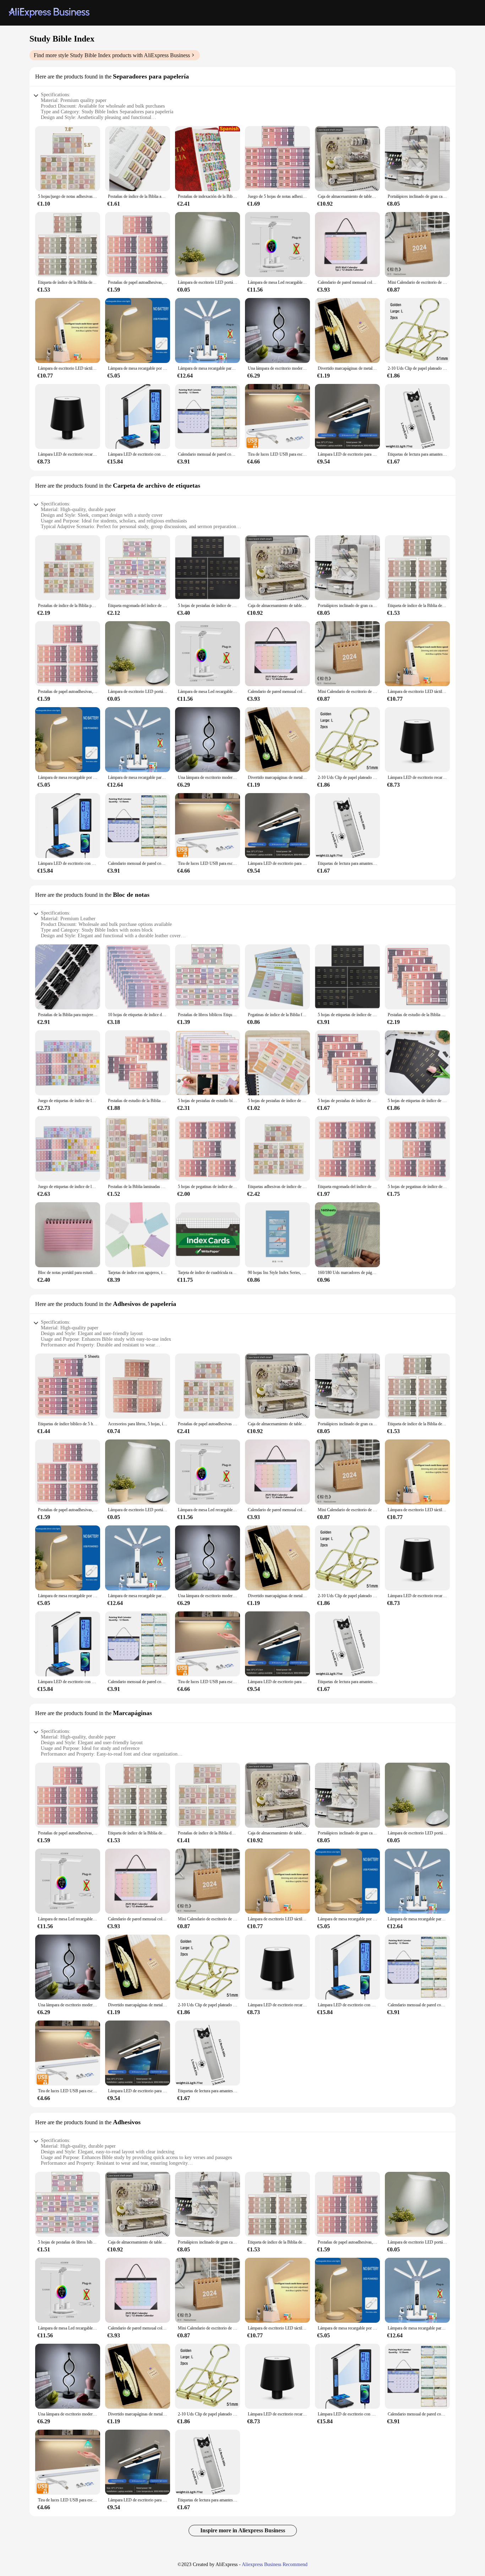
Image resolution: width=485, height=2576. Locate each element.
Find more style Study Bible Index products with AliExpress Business (112, 55)
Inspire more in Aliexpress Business (243, 2530)
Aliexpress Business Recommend (275, 2564)
